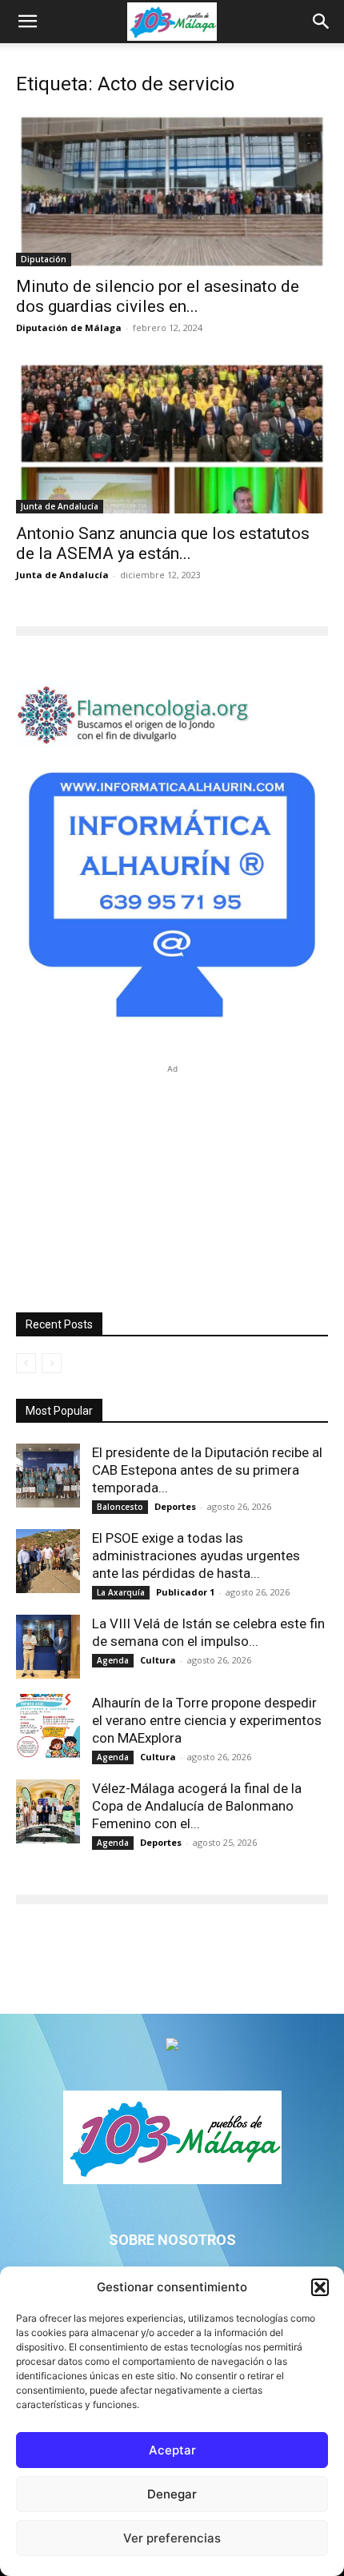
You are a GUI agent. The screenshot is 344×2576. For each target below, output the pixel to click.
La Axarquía (121, 1592)
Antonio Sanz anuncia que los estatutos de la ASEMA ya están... (163, 543)
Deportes (175, 1506)
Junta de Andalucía (60, 506)
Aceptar (172, 2450)
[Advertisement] (172, 1177)
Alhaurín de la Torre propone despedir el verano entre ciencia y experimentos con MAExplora (207, 1720)
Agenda (113, 1660)
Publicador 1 (185, 1592)
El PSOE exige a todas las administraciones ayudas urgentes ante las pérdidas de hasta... (196, 1556)
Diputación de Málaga (69, 327)
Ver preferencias (172, 2538)
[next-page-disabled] (52, 1363)
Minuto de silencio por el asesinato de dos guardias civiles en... (158, 296)
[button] (320, 2287)
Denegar (172, 2494)
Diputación (44, 259)
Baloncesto (120, 1507)
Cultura (158, 1660)
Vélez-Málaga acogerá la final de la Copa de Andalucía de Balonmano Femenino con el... (197, 1806)
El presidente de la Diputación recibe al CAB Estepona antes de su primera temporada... (207, 1470)
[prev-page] (26, 1363)
